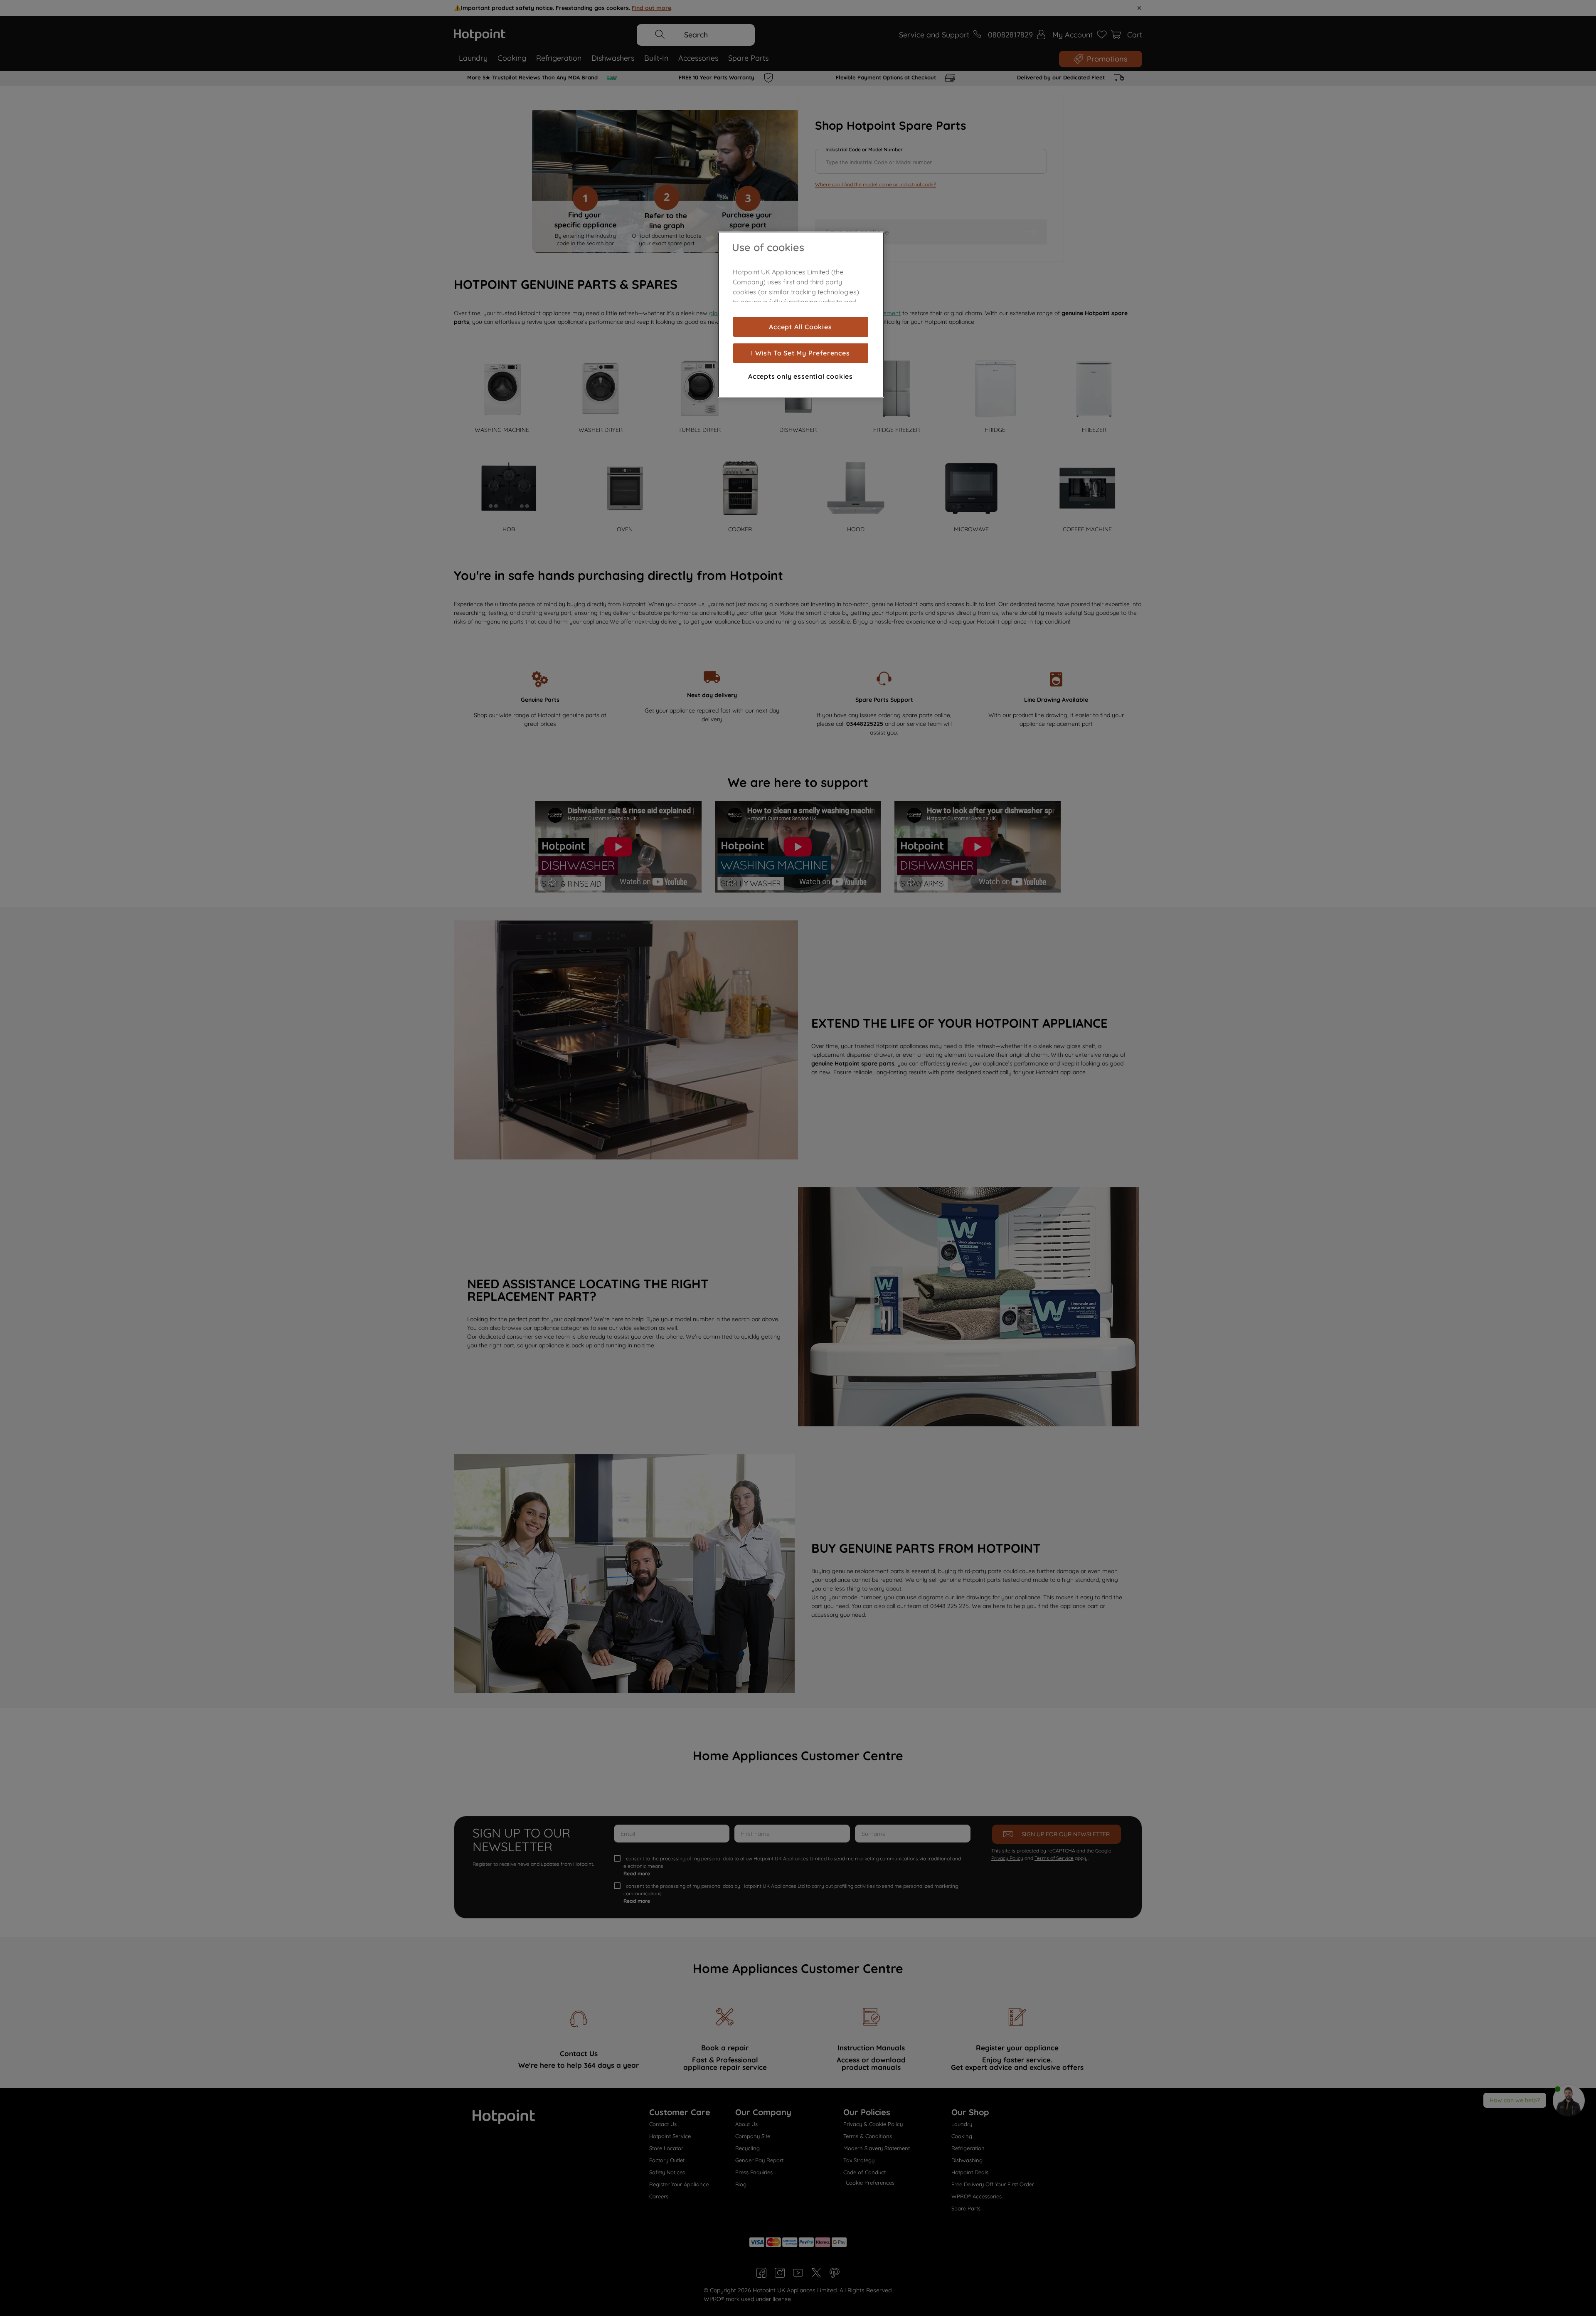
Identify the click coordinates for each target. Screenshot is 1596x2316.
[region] (801, 315)
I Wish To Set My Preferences (800, 353)
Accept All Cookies (800, 327)
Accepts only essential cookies (800, 376)
